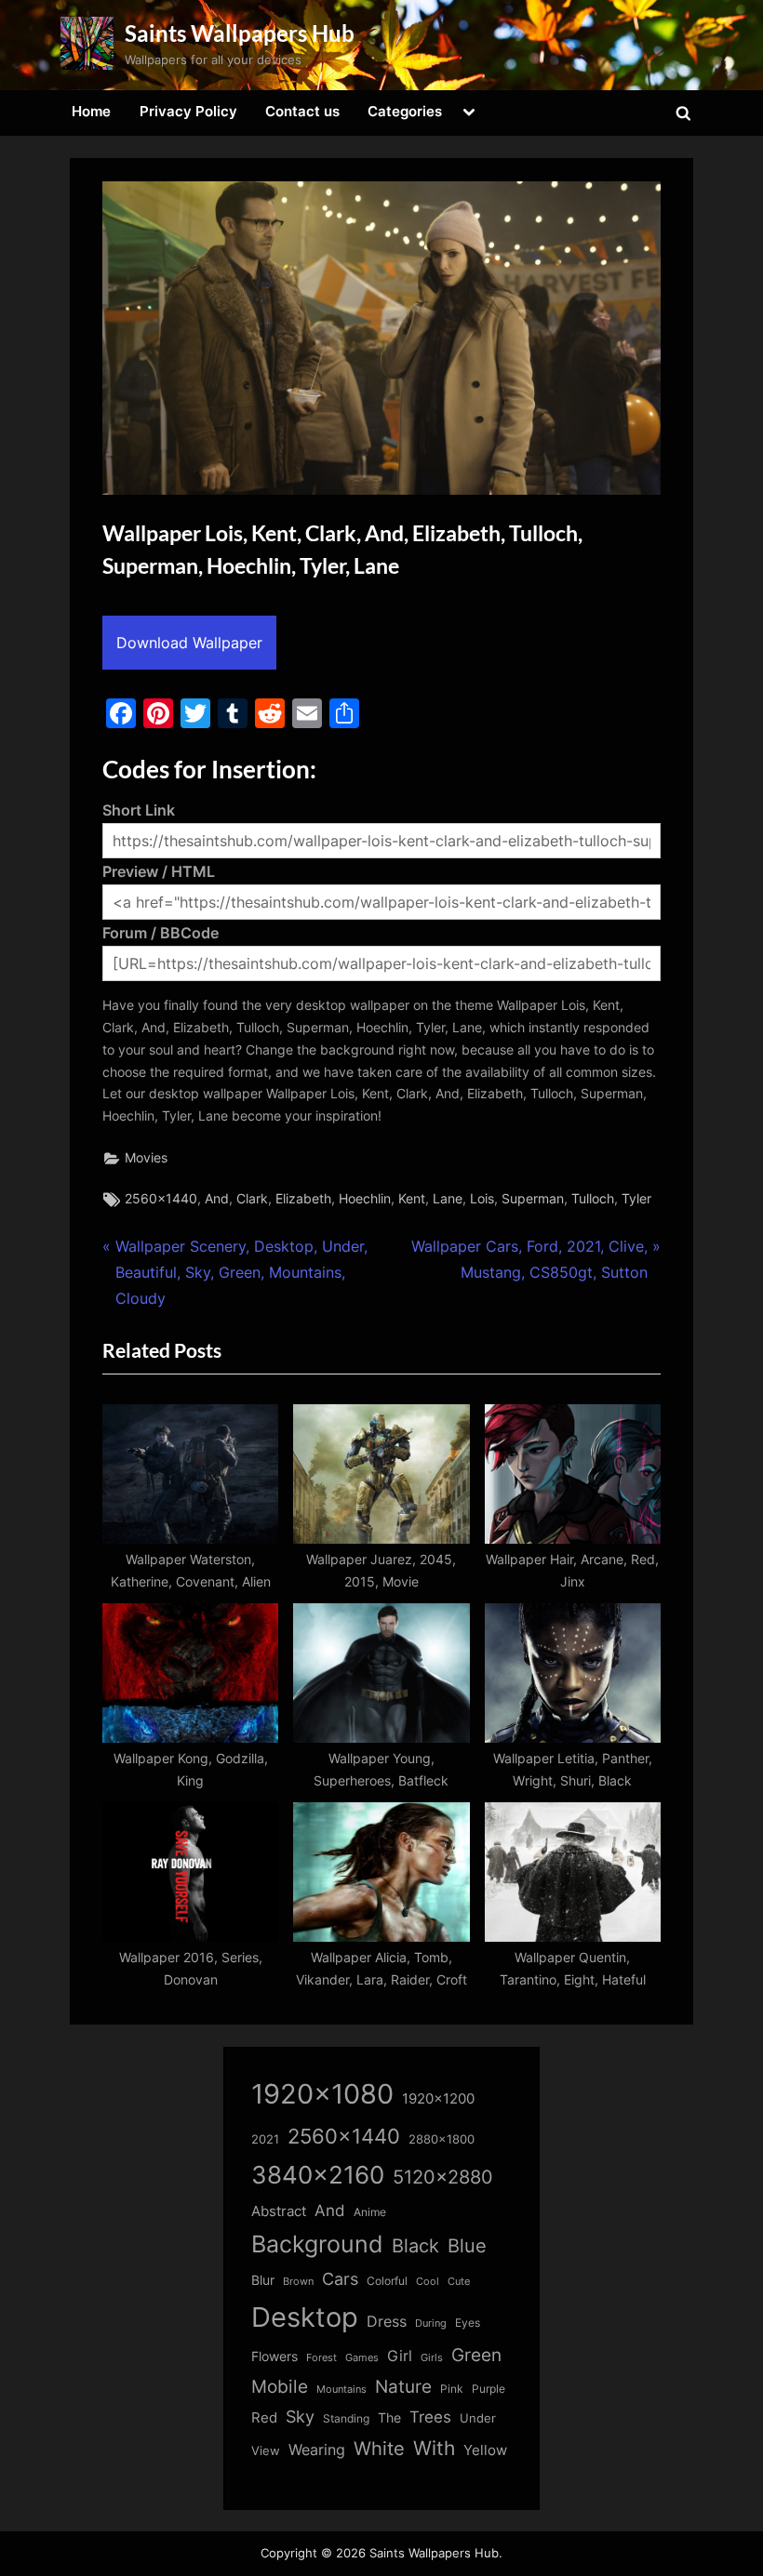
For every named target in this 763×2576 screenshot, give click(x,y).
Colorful (387, 2281)
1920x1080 (322, 2094)
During (431, 2323)
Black (415, 2246)
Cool (428, 2282)
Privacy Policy (188, 111)
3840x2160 (318, 2175)
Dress (387, 2322)
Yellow (485, 2450)
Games (362, 2358)
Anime (370, 2212)
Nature (403, 2387)
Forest (321, 2357)
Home (91, 111)
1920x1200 (438, 2099)
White (379, 2448)
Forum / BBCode (161, 933)
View (266, 2451)
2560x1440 (161, 1199)
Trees (430, 2417)
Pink (452, 2389)
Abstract (279, 2211)
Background (317, 2244)
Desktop (305, 2317)
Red (264, 2417)
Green (476, 2355)
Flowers (274, 2357)
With (434, 2448)
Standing (346, 2418)
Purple (489, 2389)
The (389, 2417)
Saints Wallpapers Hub (240, 33)
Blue (467, 2245)
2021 (265, 2139)
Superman (533, 1199)
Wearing (317, 2450)
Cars (340, 2279)
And (217, 1199)
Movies (146, 1158)
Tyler (636, 1199)
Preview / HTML (159, 871)
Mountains (341, 2390)
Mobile (280, 2386)
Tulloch (593, 1199)
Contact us (302, 111)
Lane (448, 1199)
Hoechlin (365, 1199)
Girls (432, 2357)
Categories (405, 111)
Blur (263, 2280)
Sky (300, 2417)
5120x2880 (443, 2177)
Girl (400, 2356)
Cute (459, 2282)
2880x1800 (442, 2139)
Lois (482, 1199)
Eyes (468, 2323)
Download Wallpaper (189, 643)
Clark (252, 1199)
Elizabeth (303, 1199)
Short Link (139, 810)
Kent (412, 1199)
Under (478, 2418)
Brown (298, 2281)
